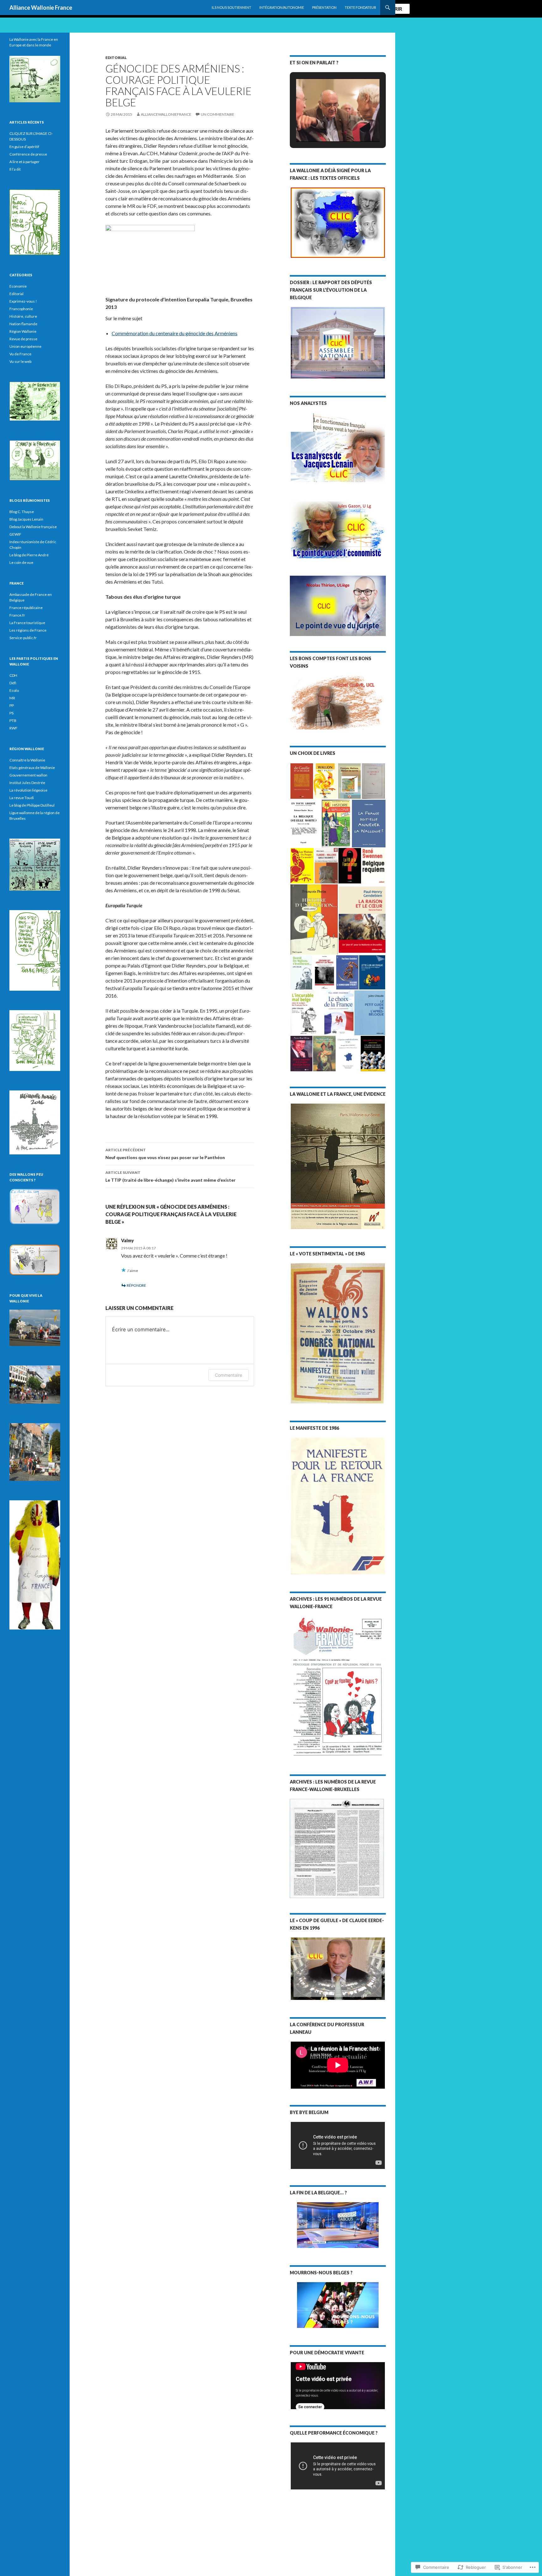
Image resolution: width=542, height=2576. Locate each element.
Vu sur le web (20, 361)
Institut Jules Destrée (27, 783)
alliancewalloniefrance (166, 114)
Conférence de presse (28, 154)
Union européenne (25, 346)
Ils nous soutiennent (231, 7)
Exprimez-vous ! (23, 301)
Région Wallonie (23, 331)
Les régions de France (28, 630)
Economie (18, 286)
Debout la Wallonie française (33, 527)
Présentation (324, 7)
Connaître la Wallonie (27, 760)
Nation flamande (23, 324)
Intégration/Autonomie (282, 7)
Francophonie (21, 309)
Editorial (116, 58)
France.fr (17, 615)
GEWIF (15, 534)
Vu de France (20, 354)
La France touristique (27, 623)
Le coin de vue (21, 562)
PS (11, 713)
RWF (13, 728)
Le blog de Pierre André (29, 555)
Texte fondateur (360, 7)
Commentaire (228, 1375)
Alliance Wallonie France (41, 8)
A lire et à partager (24, 162)
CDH (13, 675)
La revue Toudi (22, 798)
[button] (323, 125)
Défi (13, 683)
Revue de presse (23, 339)
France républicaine (26, 608)
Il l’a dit (15, 169)
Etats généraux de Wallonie (32, 768)
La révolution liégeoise (28, 790)
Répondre (136, 1285)
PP (12, 705)
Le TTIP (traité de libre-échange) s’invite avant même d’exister (170, 1176)
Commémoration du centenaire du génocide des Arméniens (175, 333)
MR (12, 698)
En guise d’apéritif (24, 147)
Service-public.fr (23, 638)
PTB (13, 721)
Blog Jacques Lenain (26, 519)
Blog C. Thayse (22, 512)
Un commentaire (218, 114)
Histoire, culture (23, 316)
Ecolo (14, 690)
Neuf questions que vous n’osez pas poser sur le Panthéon (165, 1154)
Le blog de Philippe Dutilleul (32, 805)
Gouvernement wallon (28, 775)
